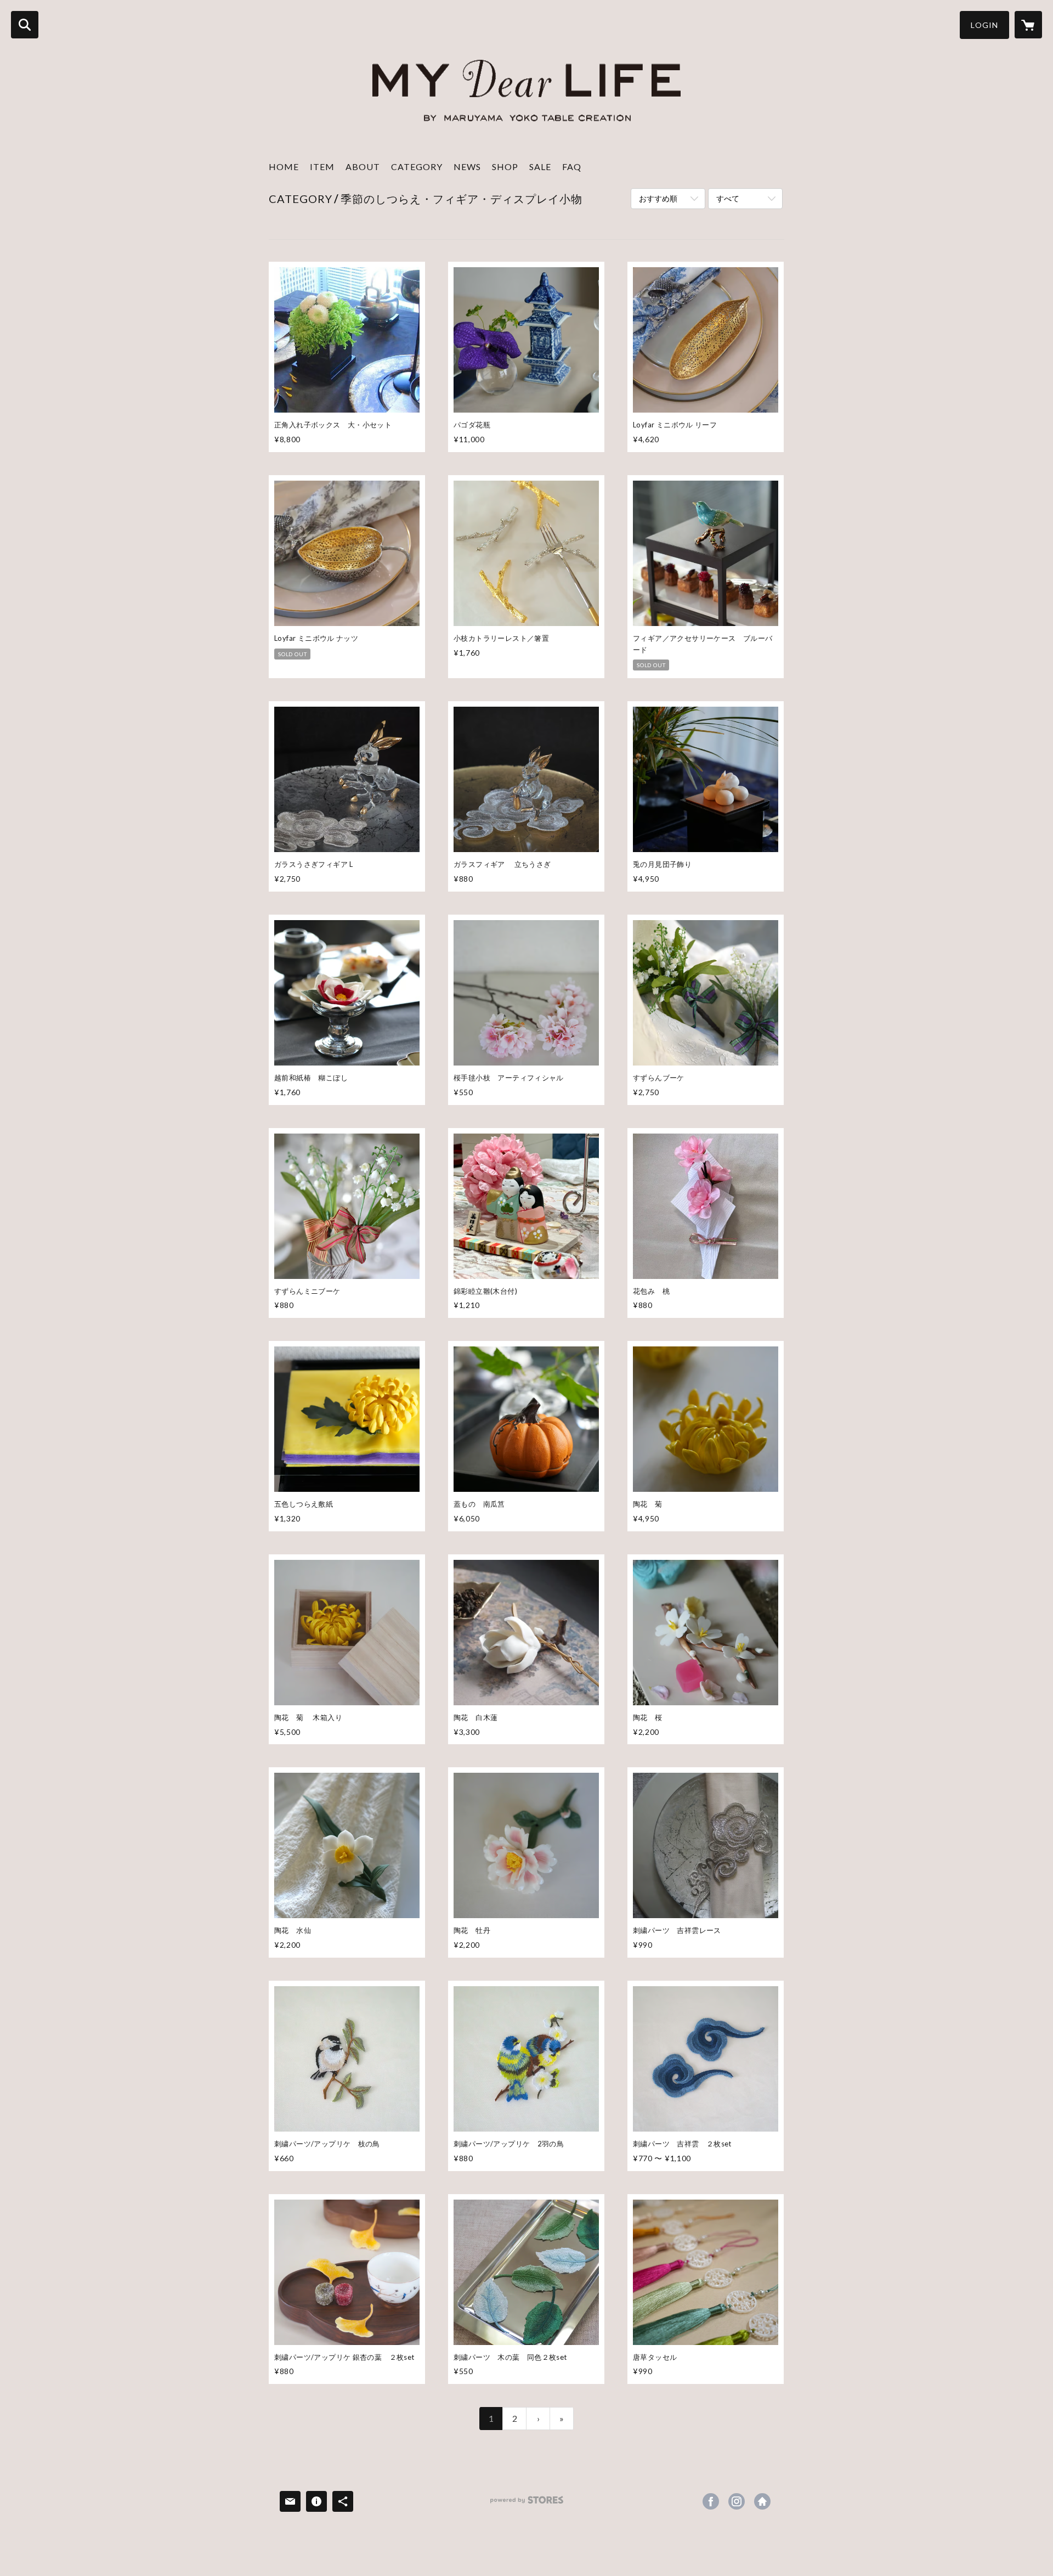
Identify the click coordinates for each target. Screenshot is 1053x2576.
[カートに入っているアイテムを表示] (1028, 25)
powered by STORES (527, 2504)
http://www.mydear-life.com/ (762, 2501)
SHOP (505, 167)
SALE (540, 167)
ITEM (322, 167)
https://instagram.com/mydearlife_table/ (737, 2501)
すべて (728, 198)
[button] (984, 25)
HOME (284, 167)
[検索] (25, 25)
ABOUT (363, 167)
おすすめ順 (658, 198)
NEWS (467, 167)
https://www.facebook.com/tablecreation (711, 2501)
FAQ (572, 167)
